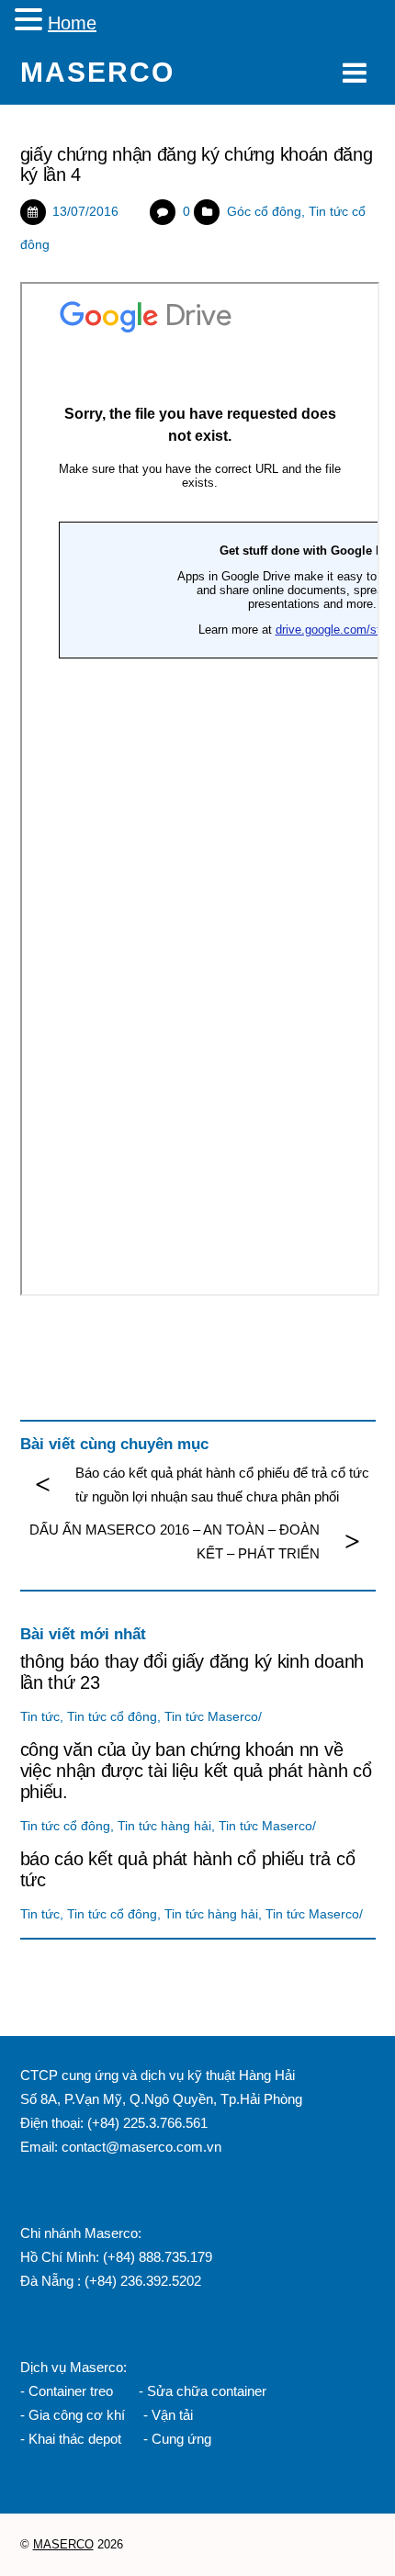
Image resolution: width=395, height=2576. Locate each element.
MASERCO (63, 2544)
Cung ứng (180, 2439)
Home (72, 23)
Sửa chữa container (207, 2391)
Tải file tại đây (61, 1336)
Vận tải (172, 2415)
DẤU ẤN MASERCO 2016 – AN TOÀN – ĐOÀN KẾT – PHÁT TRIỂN (175, 1541)
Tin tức (40, 1717)
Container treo (71, 2391)
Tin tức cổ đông (112, 1717)
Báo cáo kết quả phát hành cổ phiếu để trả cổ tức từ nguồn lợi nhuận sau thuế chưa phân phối (222, 1485)
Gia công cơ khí (79, 2415)
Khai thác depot (75, 2439)
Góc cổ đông (264, 212)
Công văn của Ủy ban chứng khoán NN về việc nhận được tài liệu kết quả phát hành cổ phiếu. (196, 1771)
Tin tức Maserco (211, 1717)
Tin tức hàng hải (164, 1826)
